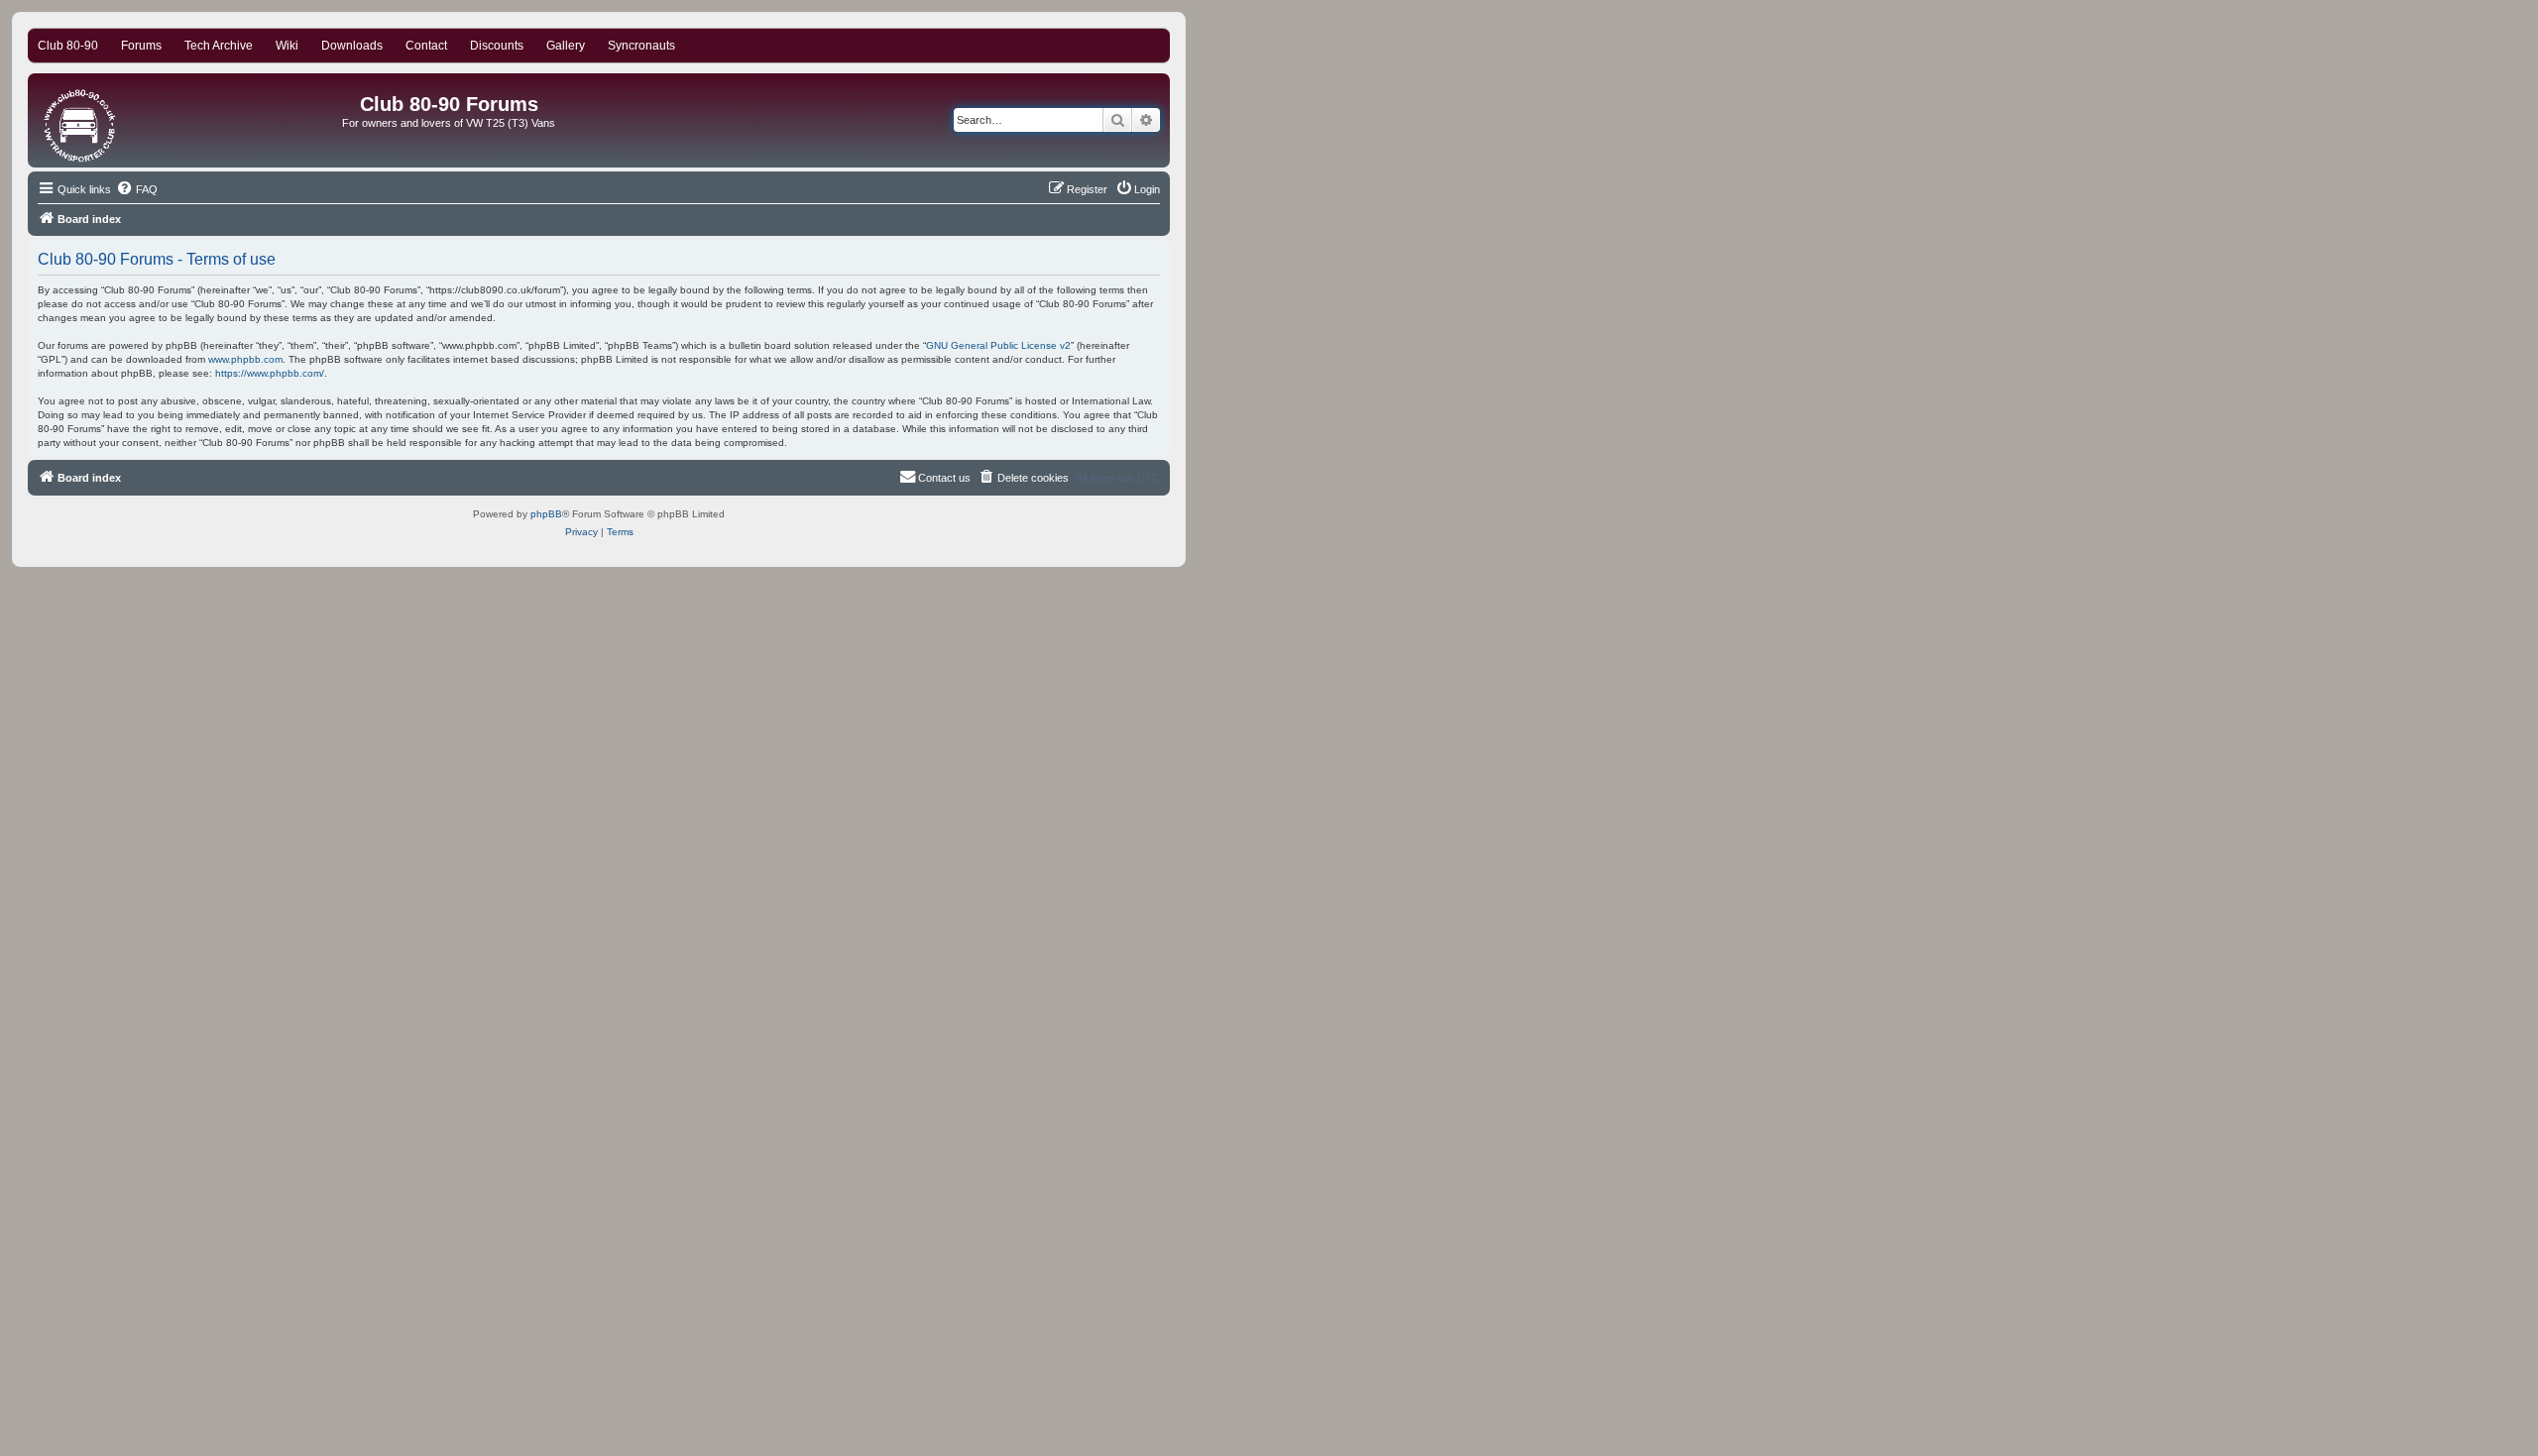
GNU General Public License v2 (998, 345)
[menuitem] (137, 189)
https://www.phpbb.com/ (270, 373)
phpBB (546, 514)
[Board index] (81, 120)
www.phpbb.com (245, 359)
